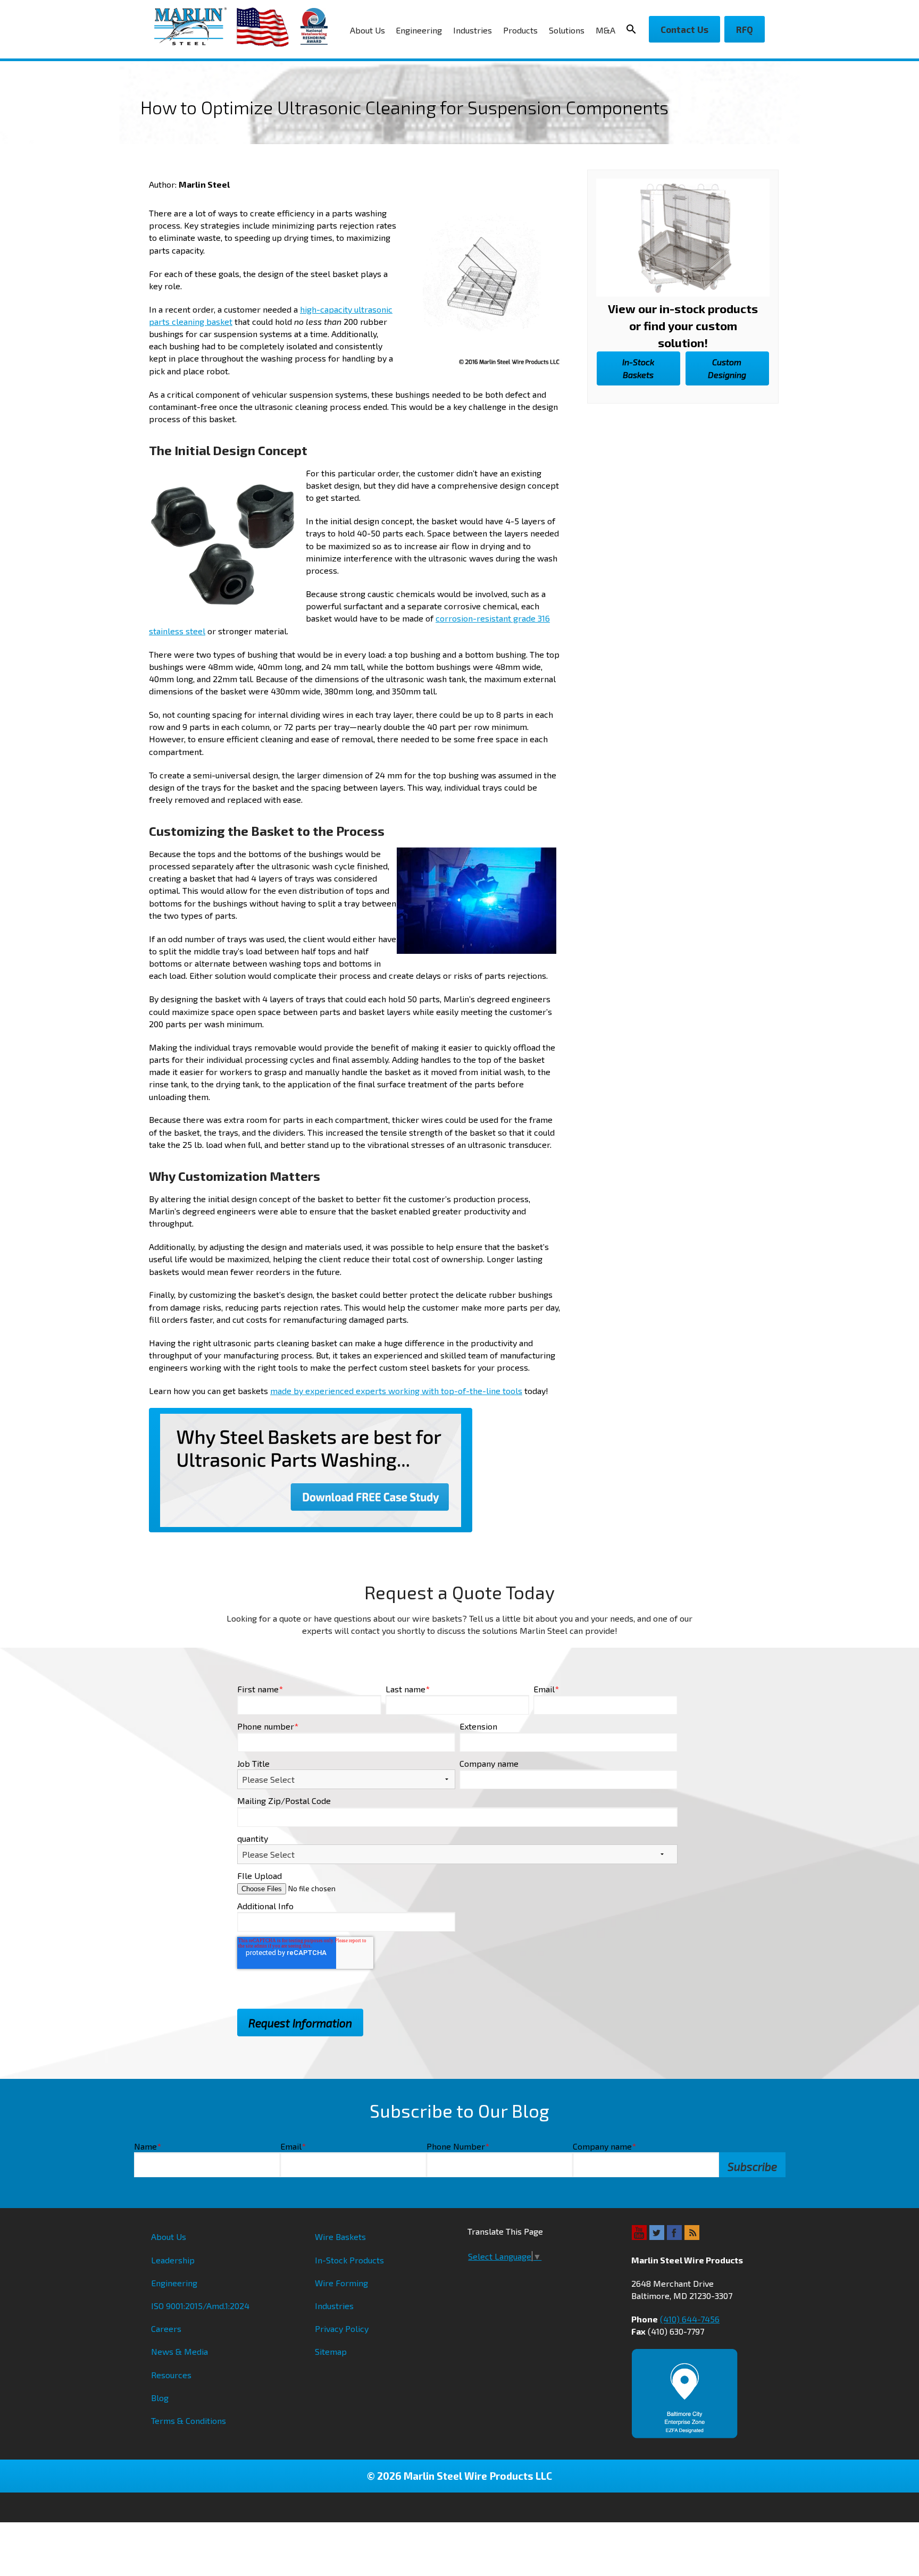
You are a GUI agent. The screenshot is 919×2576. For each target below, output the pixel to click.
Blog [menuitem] (160, 2398)
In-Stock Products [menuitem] (349, 2260)
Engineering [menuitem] (419, 30)
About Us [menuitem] (367, 30)
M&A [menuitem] (605, 30)
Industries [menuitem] (473, 30)
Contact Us (684, 29)
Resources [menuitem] (171, 2375)
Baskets (638, 368)
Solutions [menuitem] (567, 30)
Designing (727, 368)
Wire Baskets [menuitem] (340, 2237)
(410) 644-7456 (690, 2319)
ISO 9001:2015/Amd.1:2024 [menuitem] (200, 2306)
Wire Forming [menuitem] (341, 2283)
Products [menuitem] (520, 30)
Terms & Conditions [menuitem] (189, 2420)
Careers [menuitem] (166, 2329)
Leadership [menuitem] (173, 2260)
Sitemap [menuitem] (331, 2351)
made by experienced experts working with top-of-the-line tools (396, 1391)
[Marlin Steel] (195, 26)
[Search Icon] (634, 29)
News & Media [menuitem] (179, 2351)
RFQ (745, 29)
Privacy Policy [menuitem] (342, 2329)
